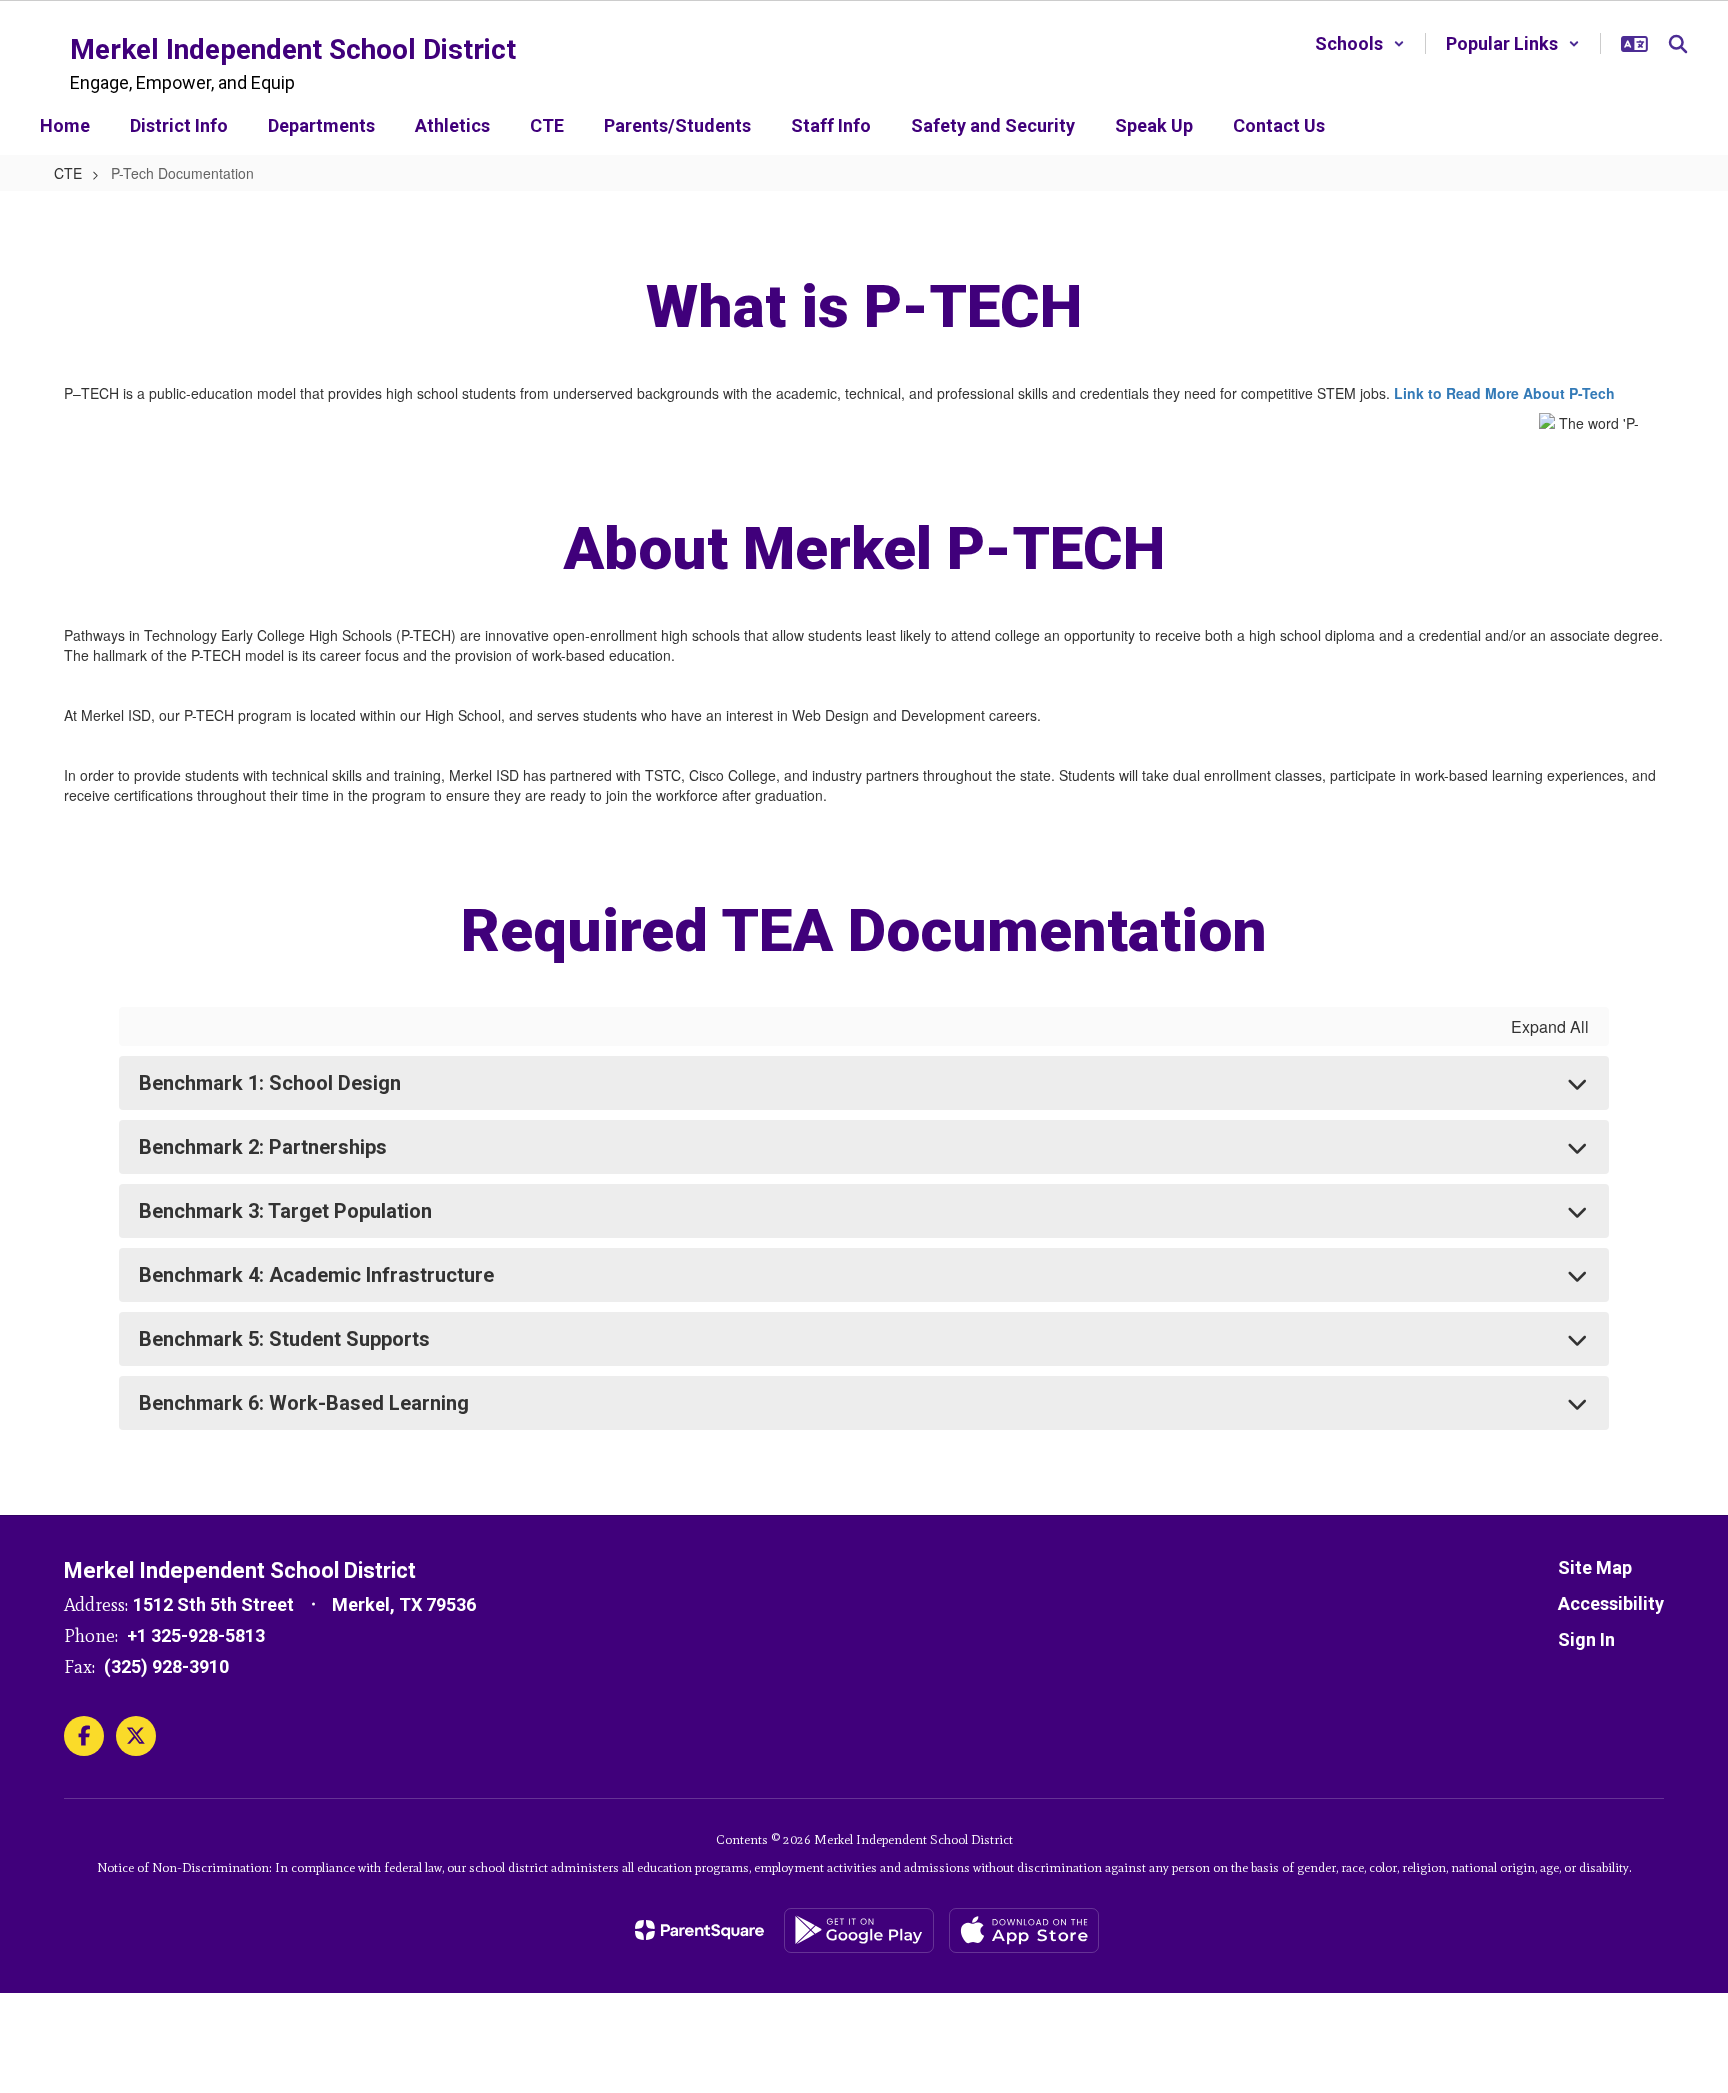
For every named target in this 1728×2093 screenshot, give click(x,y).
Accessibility (1611, 1603)
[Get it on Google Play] (859, 1930)
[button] (1360, 43)
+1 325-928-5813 (196, 1635)
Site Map (1595, 1567)
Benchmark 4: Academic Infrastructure (316, 1275)
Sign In (1586, 1639)
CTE (68, 173)
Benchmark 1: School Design (270, 1083)
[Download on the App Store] (1024, 1930)
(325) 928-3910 (166, 1666)
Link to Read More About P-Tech (1504, 393)
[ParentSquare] (699, 1930)
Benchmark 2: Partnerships (263, 1147)
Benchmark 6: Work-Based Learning (304, 1403)
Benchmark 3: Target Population (285, 1211)
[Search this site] (1678, 44)
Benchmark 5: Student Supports (284, 1339)
